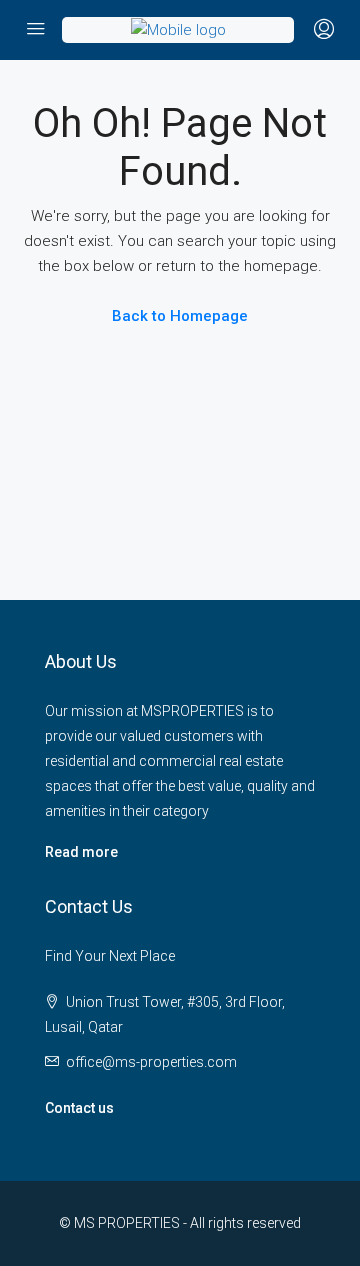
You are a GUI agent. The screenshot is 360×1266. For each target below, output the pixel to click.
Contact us (79, 1108)
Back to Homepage (180, 316)
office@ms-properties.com (151, 1062)
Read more (81, 852)
